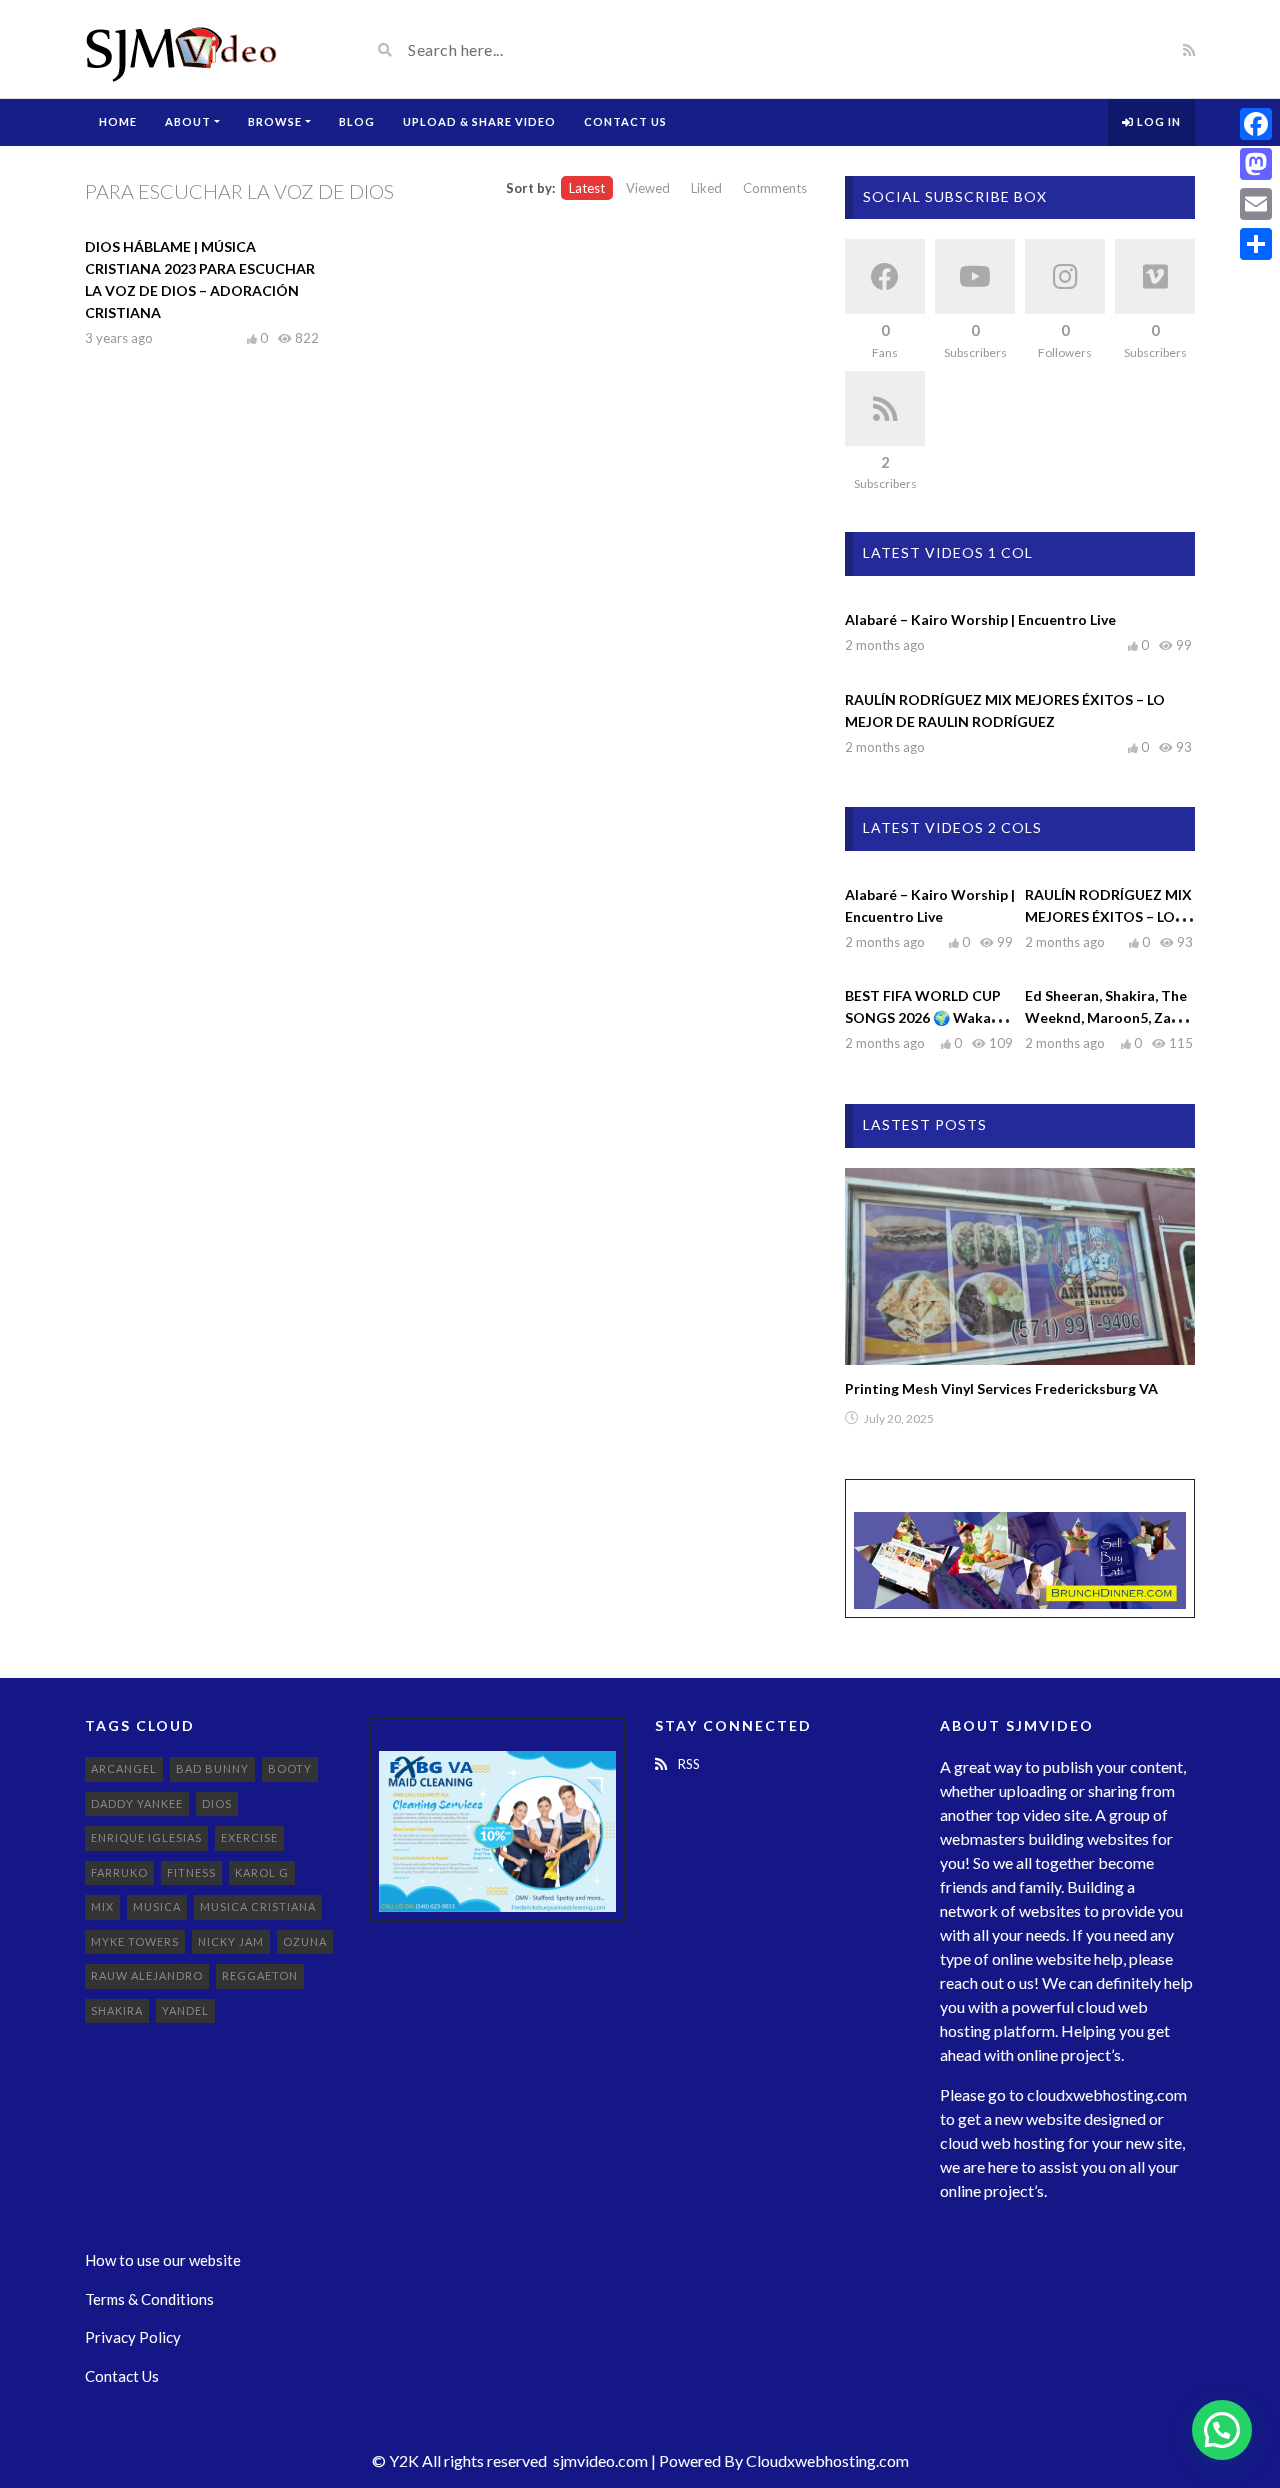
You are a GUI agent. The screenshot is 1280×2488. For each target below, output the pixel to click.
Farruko (119, 1872)
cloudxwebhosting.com (1107, 2094)
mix (102, 1906)
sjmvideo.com (600, 2460)
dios (217, 1803)
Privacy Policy (133, 2337)
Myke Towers (135, 1941)
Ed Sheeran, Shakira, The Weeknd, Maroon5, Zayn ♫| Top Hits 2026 (1106, 1017)
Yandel (185, 2010)
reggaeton (260, 1975)
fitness (191, 1872)
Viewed (648, 188)
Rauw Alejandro (147, 1975)
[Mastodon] (1256, 164)
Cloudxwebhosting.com (827, 2460)
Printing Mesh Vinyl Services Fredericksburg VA (1001, 1388)
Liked (706, 188)
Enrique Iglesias (146, 1837)
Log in (1157, 121)
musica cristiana (258, 1906)
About (188, 121)
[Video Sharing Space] (182, 49)
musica (157, 1906)
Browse (275, 121)
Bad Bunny (212, 1768)
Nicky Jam (231, 1941)
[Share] (1256, 244)
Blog (357, 121)
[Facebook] (1256, 124)
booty (290, 1768)
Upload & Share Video (479, 121)
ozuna (305, 1941)
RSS (687, 1764)
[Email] (1256, 204)
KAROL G (262, 1872)
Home (118, 121)
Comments (775, 188)
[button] (1222, 2430)
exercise (249, 1837)
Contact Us (625, 121)
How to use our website (163, 2260)
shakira (117, 2010)
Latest (587, 188)
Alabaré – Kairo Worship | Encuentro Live (980, 619)
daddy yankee (137, 1803)
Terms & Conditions (149, 2299)
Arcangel (124, 1768)
